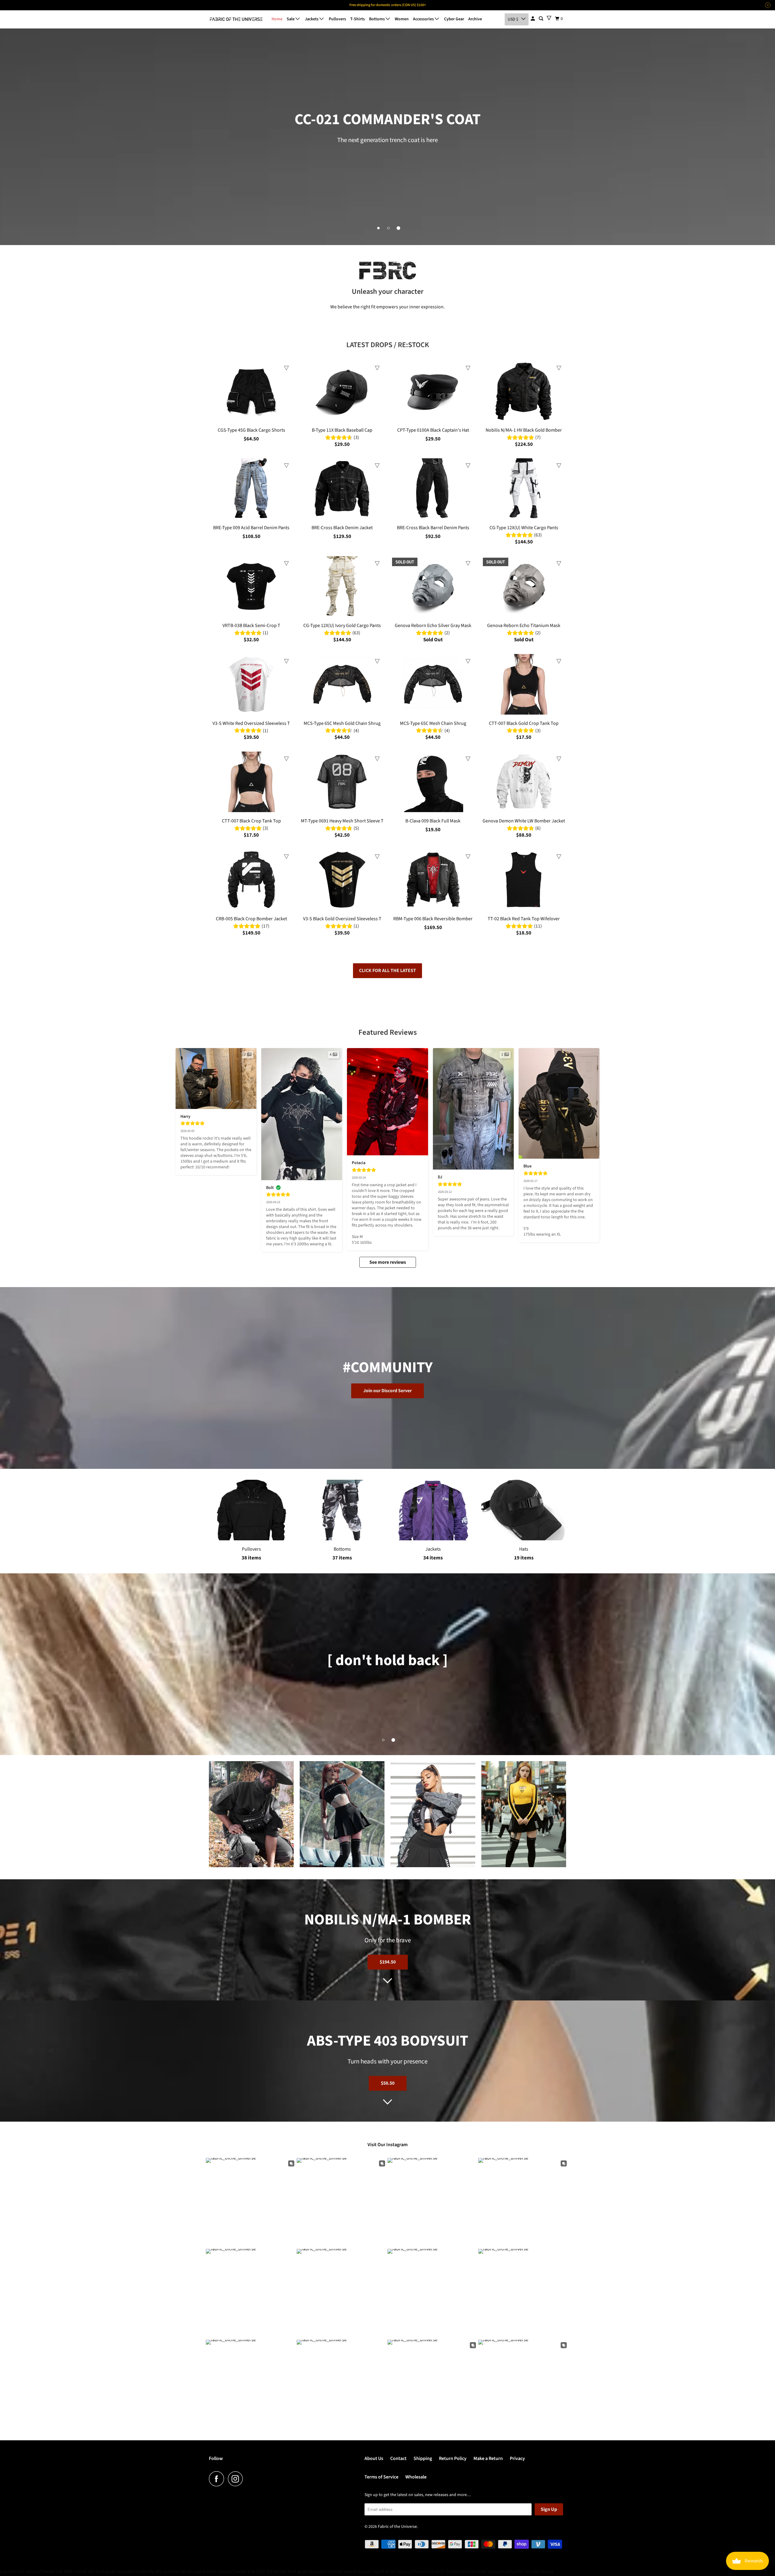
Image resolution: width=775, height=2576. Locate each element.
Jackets (312, 19)
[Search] (541, 19)
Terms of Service (381, 2477)
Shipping (423, 2458)
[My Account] (533, 19)
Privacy (517, 2458)
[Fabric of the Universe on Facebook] (218, 2479)
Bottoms (377, 19)
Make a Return (488, 2458)
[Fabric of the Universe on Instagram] (237, 2479)
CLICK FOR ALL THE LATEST (387, 971)
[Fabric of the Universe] (236, 19)
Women (402, 19)
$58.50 (388, 2083)
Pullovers (337, 19)
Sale (291, 19)
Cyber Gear (454, 19)
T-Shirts (358, 19)
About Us (374, 2458)
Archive (475, 19)
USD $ (513, 19)
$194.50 (388, 1962)
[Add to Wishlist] (286, 368)
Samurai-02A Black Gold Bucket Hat (82, 2553)
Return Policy (453, 2458)
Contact (398, 2458)
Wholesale (416, 2477)
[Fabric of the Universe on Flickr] (249, 2479)
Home (277, 19)
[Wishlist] (549, 18)
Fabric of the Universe (397, 2527)
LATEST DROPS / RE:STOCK (388, 345)
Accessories (424, 19)
